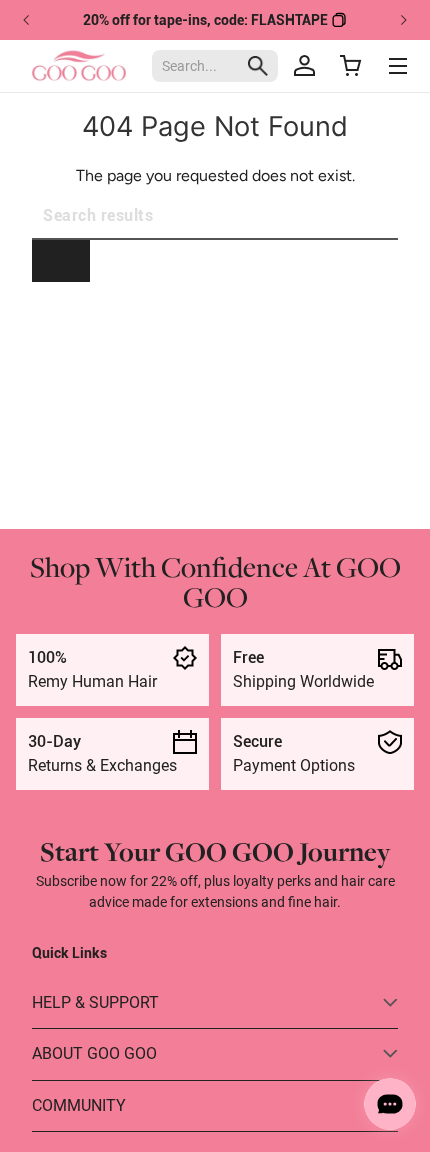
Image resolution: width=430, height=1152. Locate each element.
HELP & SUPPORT (95, 1002)
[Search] (61, 261)
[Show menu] (398, 66)
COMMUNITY (79, 1105)
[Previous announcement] (27, 20)
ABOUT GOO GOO (94, 1053)
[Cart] (351, 66)
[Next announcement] (403, 20)
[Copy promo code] (339, 20)
